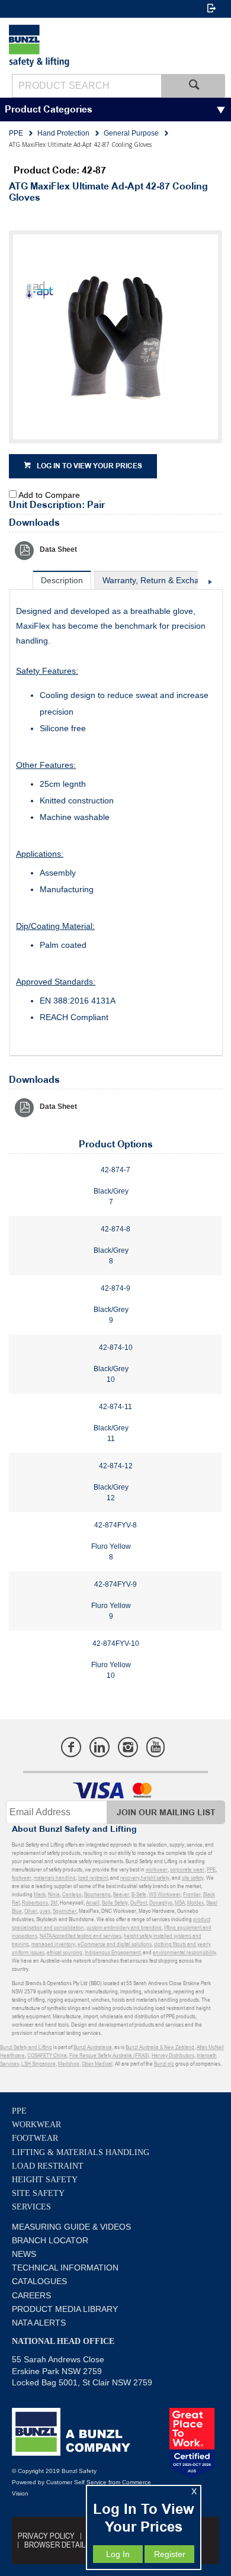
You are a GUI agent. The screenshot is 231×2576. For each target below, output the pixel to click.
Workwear (36, 2125)
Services (31, 2207)
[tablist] (116, 813)
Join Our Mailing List (166, 1813)
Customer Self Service (76, 2482)
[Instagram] (128, 1747)
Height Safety (45, 2180)
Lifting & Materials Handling (81, 2152)
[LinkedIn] (100, 1747)
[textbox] (86, 86)
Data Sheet (58, 549)
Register (170, 2554)
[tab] (62, 580)
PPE (19, 2111)
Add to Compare (49, 495)
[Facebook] (71, 1747)
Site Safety (38, 2193)
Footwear (35, 2138)
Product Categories (49, 110)
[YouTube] (155, 1747)
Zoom (128, 344)
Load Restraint (48, 2166)
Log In (118, 2554)
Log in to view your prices (89, 466)
